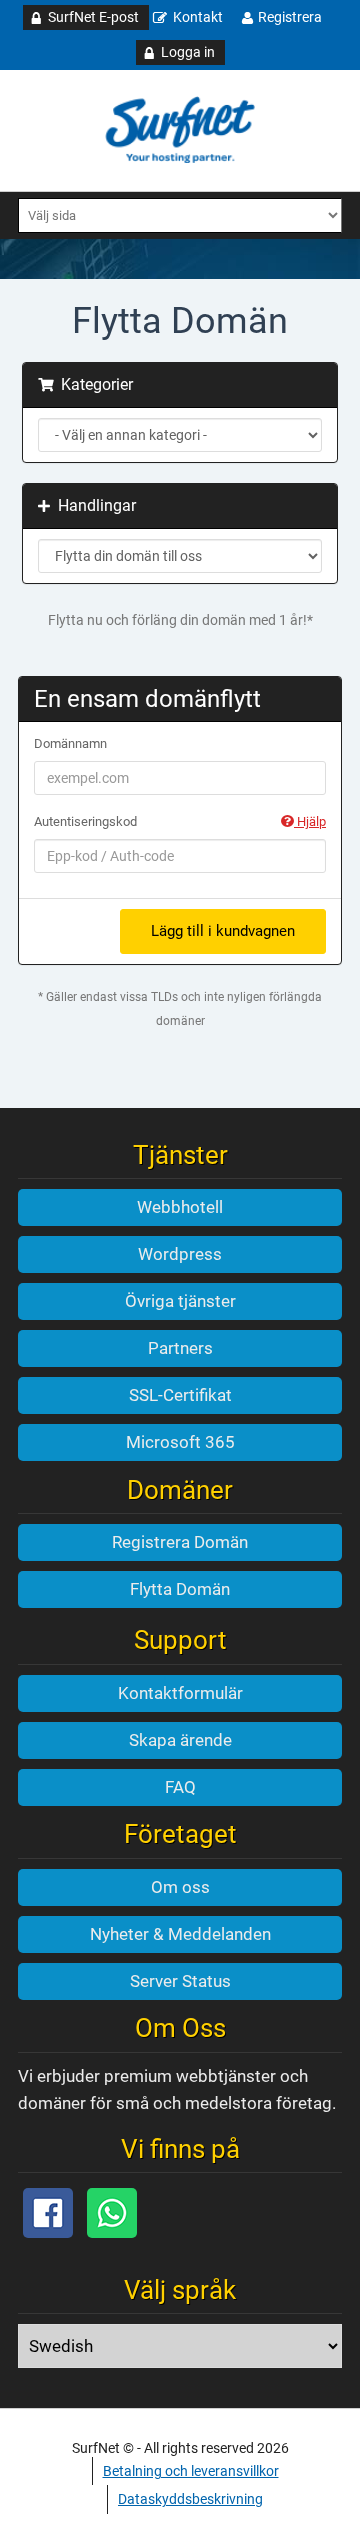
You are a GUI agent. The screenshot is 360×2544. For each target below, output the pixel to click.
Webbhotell (180, 1207)
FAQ (180, 1787)
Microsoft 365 (180, 1442)
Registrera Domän (180, 1542)
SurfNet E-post (93, 17)
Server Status (180, 1981)
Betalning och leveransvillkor (191, 2471)
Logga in (188, 52)
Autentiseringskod (180, 821)
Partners (180, 1348)
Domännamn (70, 743)
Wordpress (180, 1254)
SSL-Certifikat (180, 1395)
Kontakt (198, 17)
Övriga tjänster (180, 1301)
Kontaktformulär (180, 1693)
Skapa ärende (180, 1740)
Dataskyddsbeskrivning (190, 2499)
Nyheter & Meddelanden (180, 1934)
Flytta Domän (180, 1589)
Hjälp (310, 821)
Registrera (290, 17)
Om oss (180, 1887)
